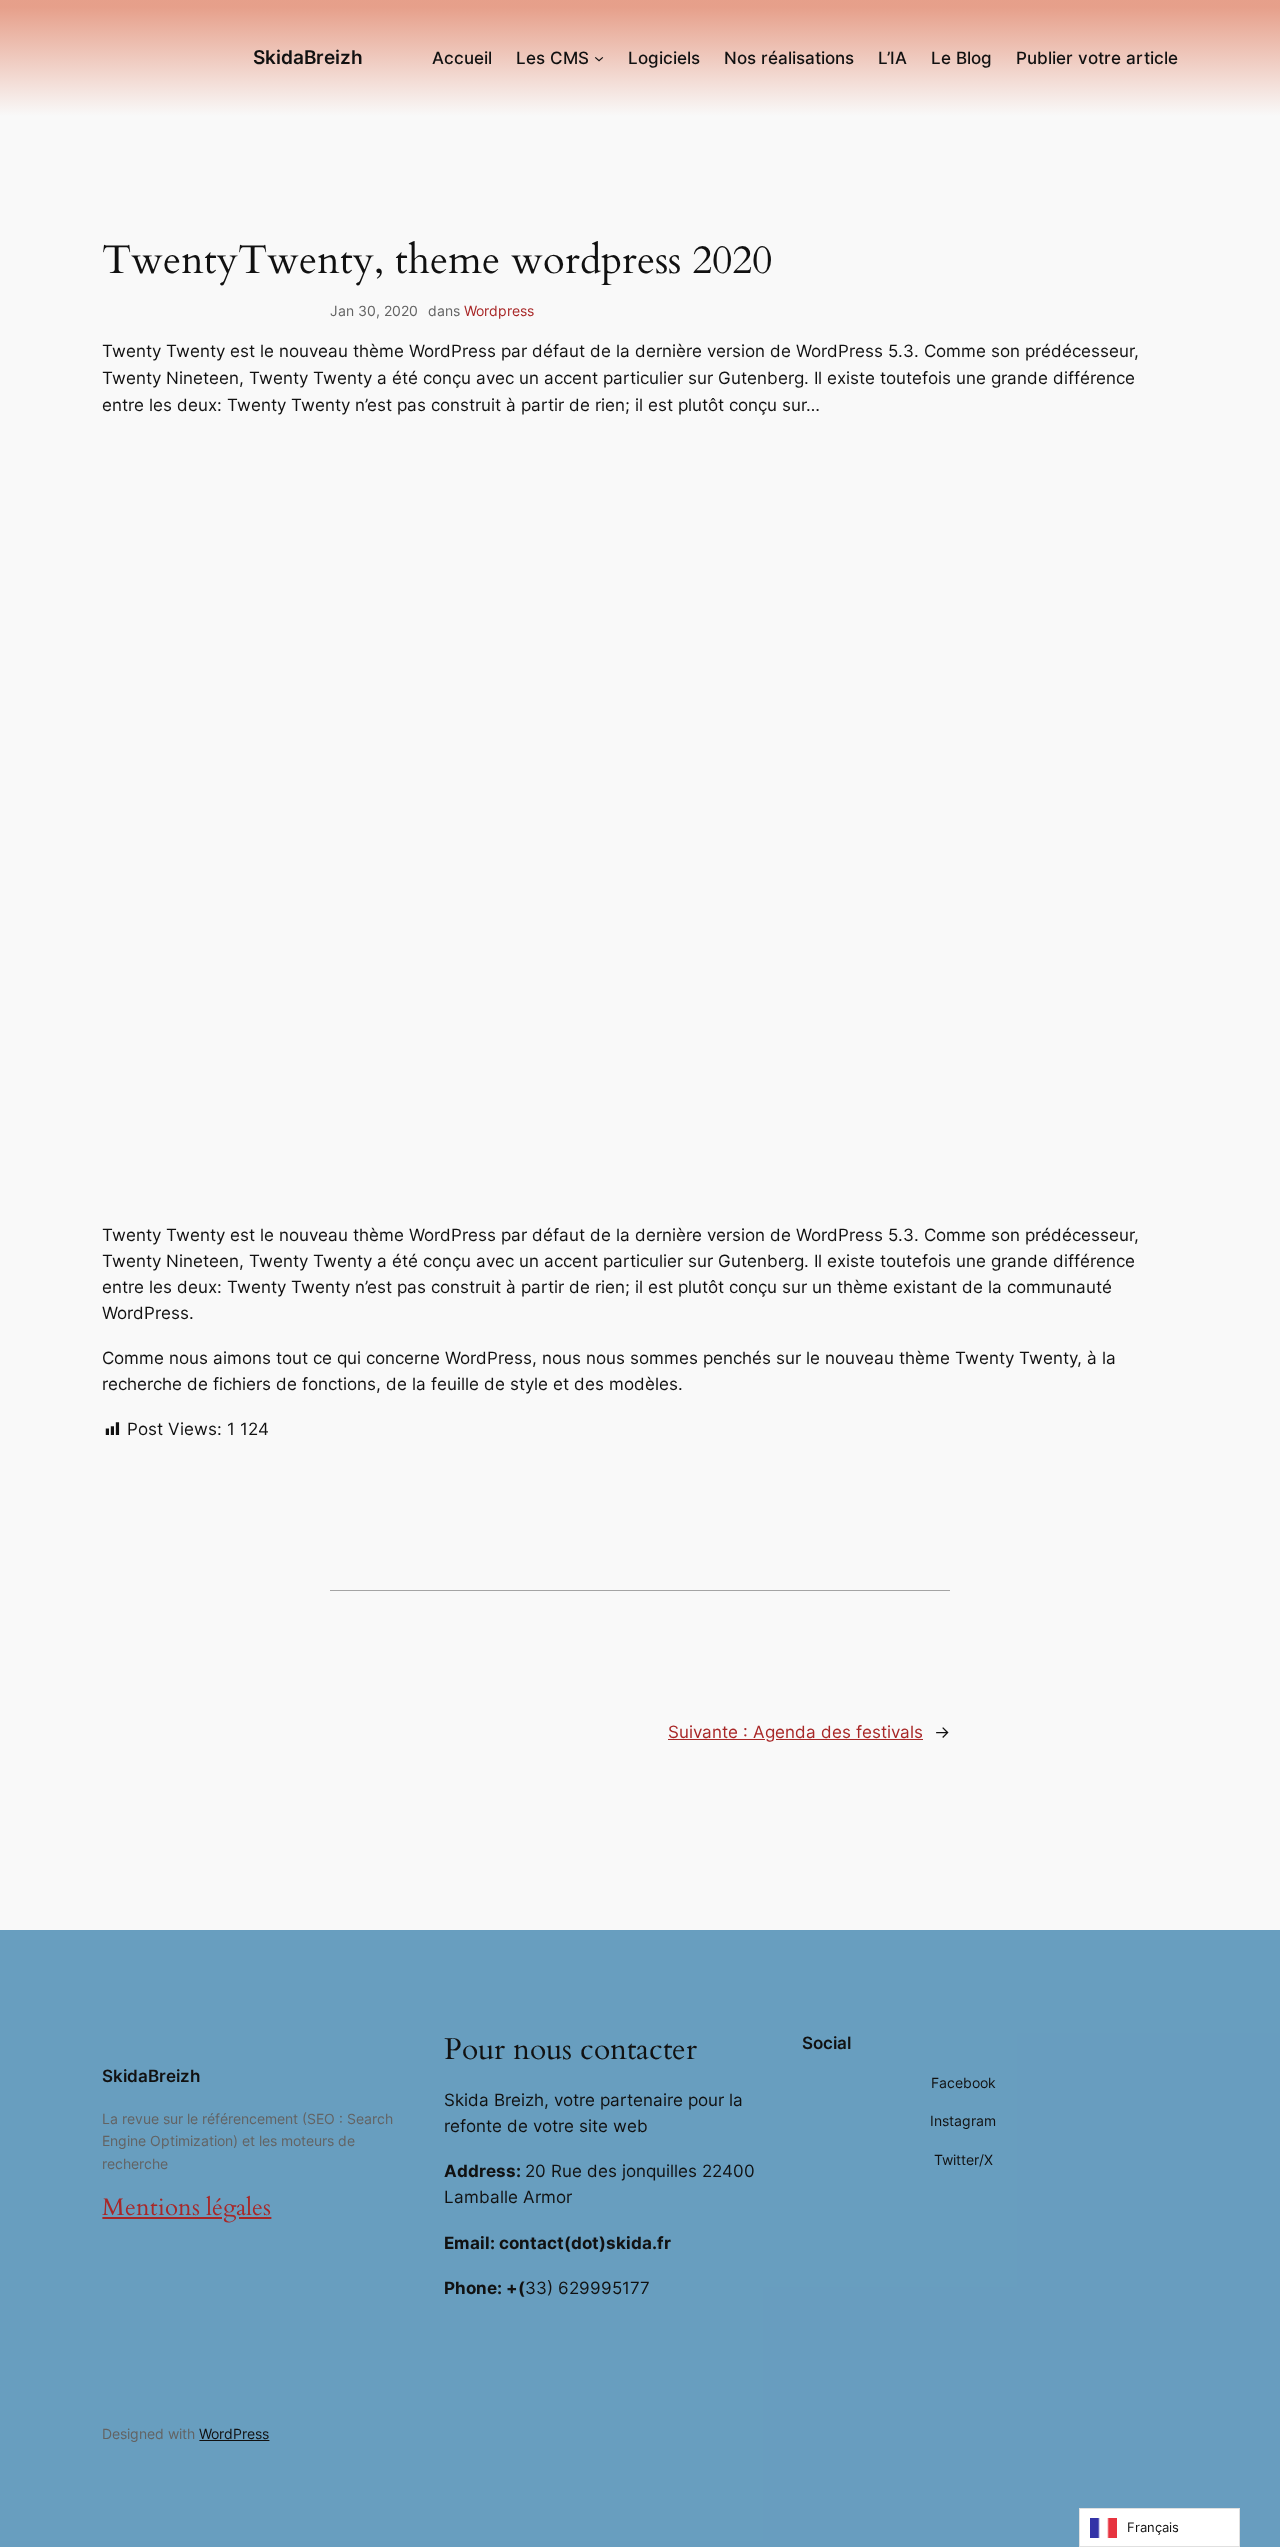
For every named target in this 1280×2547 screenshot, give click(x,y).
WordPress (234, 2433)
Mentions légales (186, 2207)
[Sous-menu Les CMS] (599, 58)
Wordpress (499, 310)
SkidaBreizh (308, 57)
